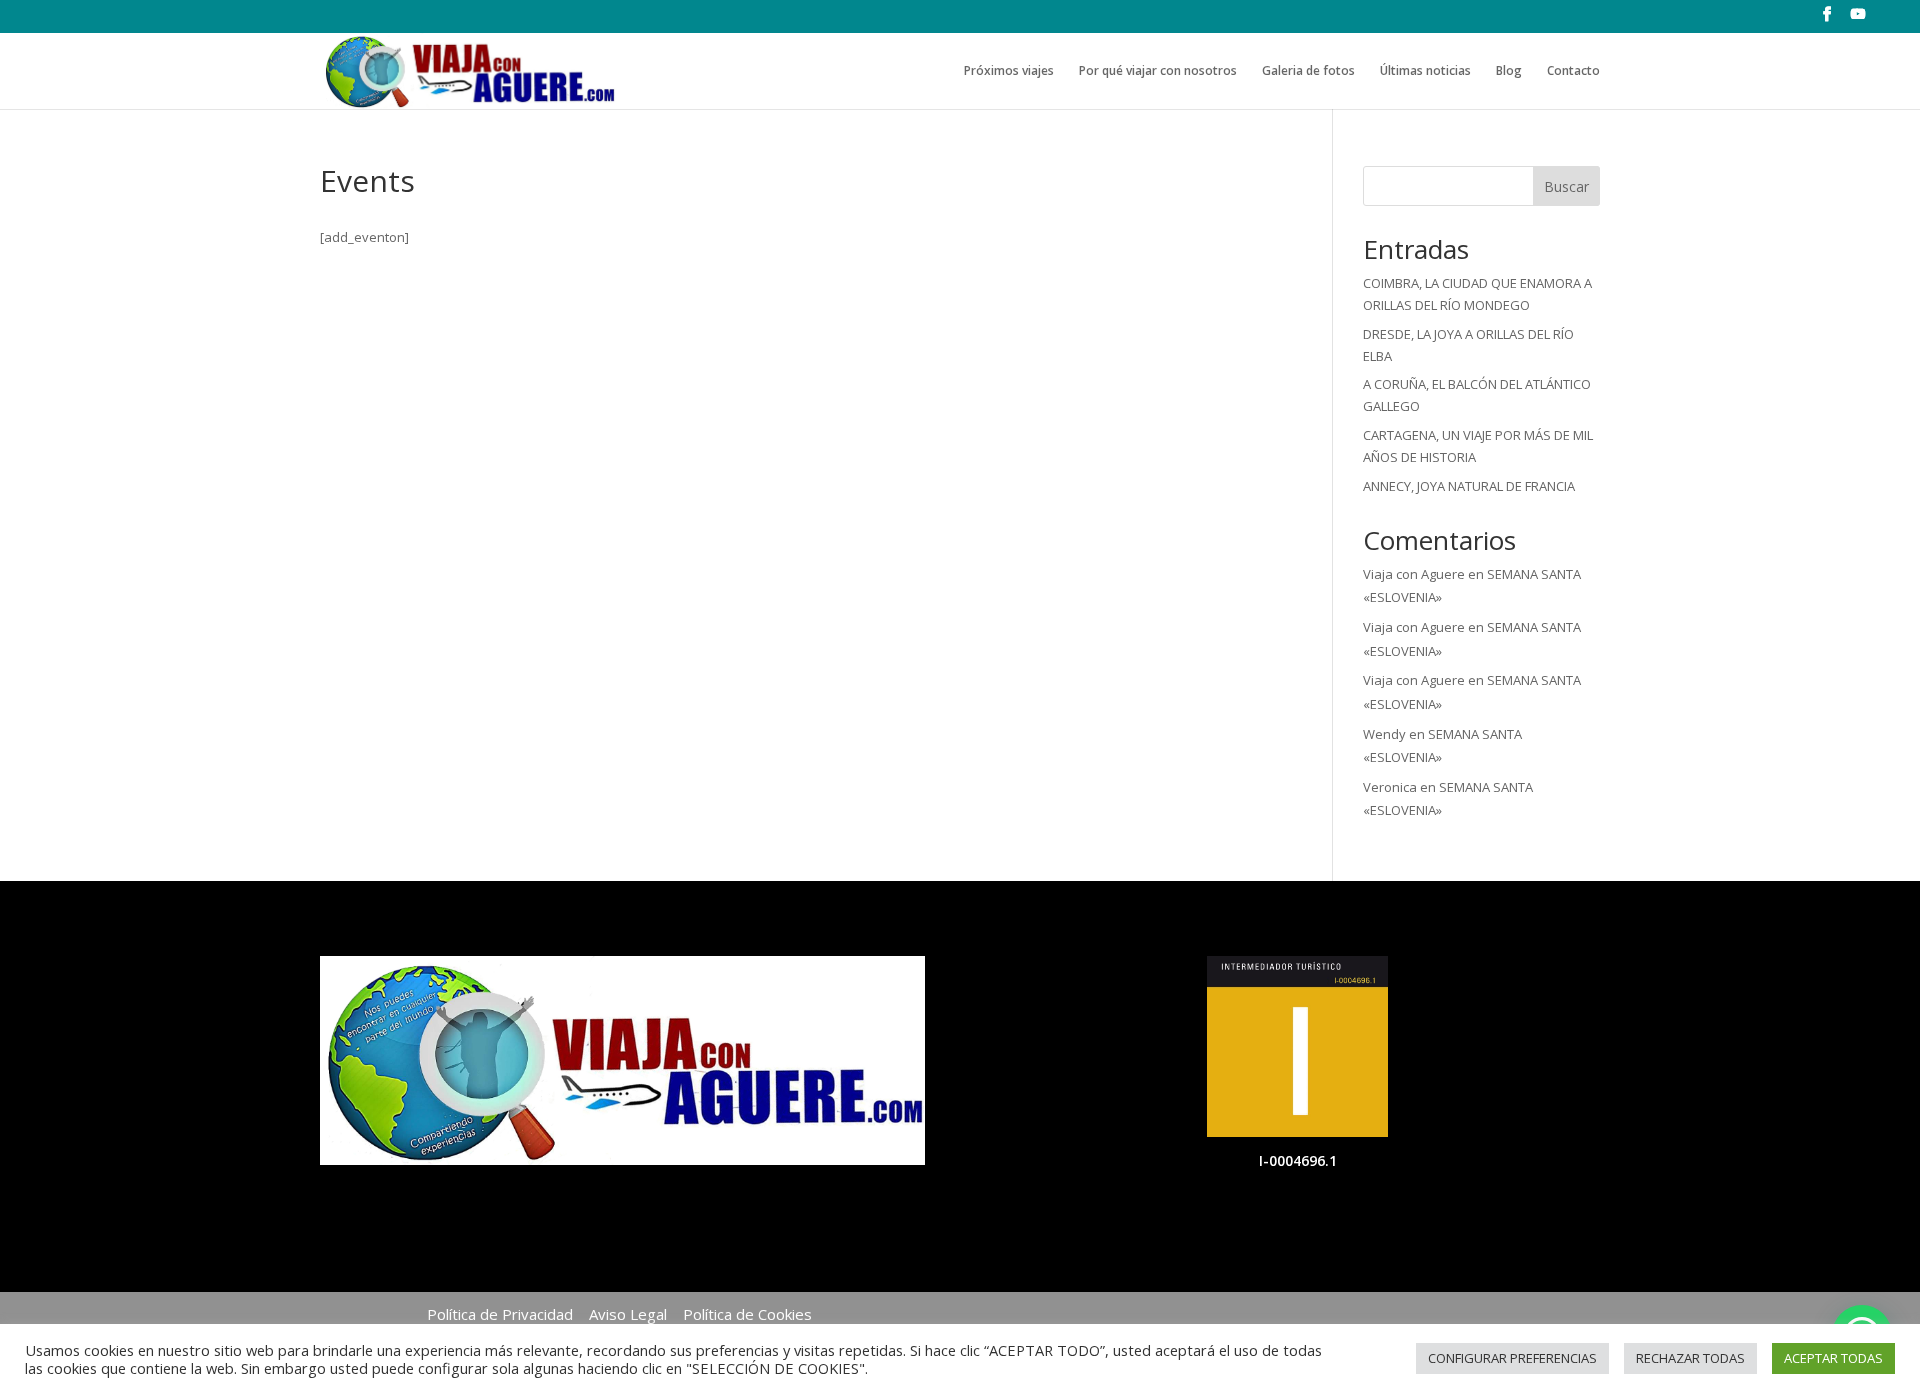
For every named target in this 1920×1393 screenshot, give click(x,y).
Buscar (1566, 186)
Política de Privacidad (500, 1314)
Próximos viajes (1009, 71)
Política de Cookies (747, 1314)
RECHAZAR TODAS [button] (1690, 1358)
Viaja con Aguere (1414, 574)
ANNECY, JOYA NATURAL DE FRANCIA (1469, 486)
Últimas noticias (1425, 71)
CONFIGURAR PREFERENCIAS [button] (1512, 1358)
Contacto (1573, 71)
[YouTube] (1858, 20)
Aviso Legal (628, 1314)
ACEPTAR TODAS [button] (1833, 1358)
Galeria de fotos (1308, 71)
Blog (1509, 71)
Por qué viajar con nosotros (1158, 71)
